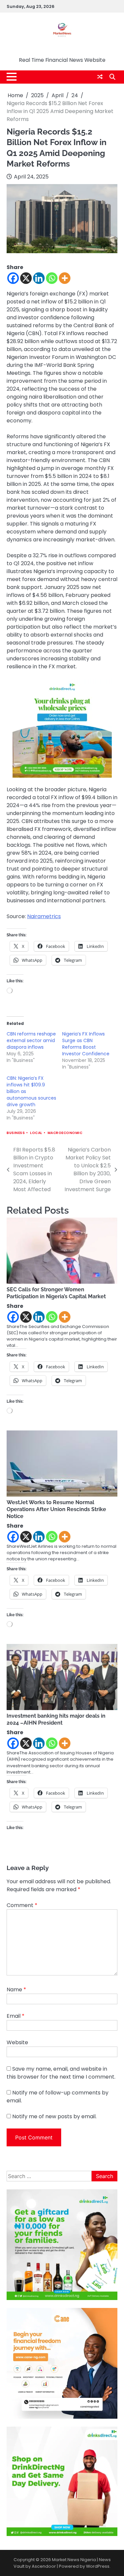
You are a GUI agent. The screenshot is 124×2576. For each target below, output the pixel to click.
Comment (22, 1905)
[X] (26, 278)
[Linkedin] (39, 278)
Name (16, 1990)
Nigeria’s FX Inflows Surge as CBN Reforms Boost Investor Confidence (86, 1044)
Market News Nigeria (62, 50)
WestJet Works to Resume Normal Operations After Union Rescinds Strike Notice (56, 1509)
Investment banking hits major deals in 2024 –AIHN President (56, 1719)
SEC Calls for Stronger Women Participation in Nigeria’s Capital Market (56, 1293)
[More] (65, 278)
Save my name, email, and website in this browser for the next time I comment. (61, 2073)
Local (36, 1133)
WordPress (98, 2566)
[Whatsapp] (52, 278)
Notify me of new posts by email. (54, 2116)
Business (16, 1133)
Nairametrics (44, 916)
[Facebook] (13, 278)
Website (17, 2042)
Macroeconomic (65, 1133)
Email (16, 2016)
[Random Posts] (100, 77)
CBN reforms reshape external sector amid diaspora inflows (31, 1040)
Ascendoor (44, 2566)
